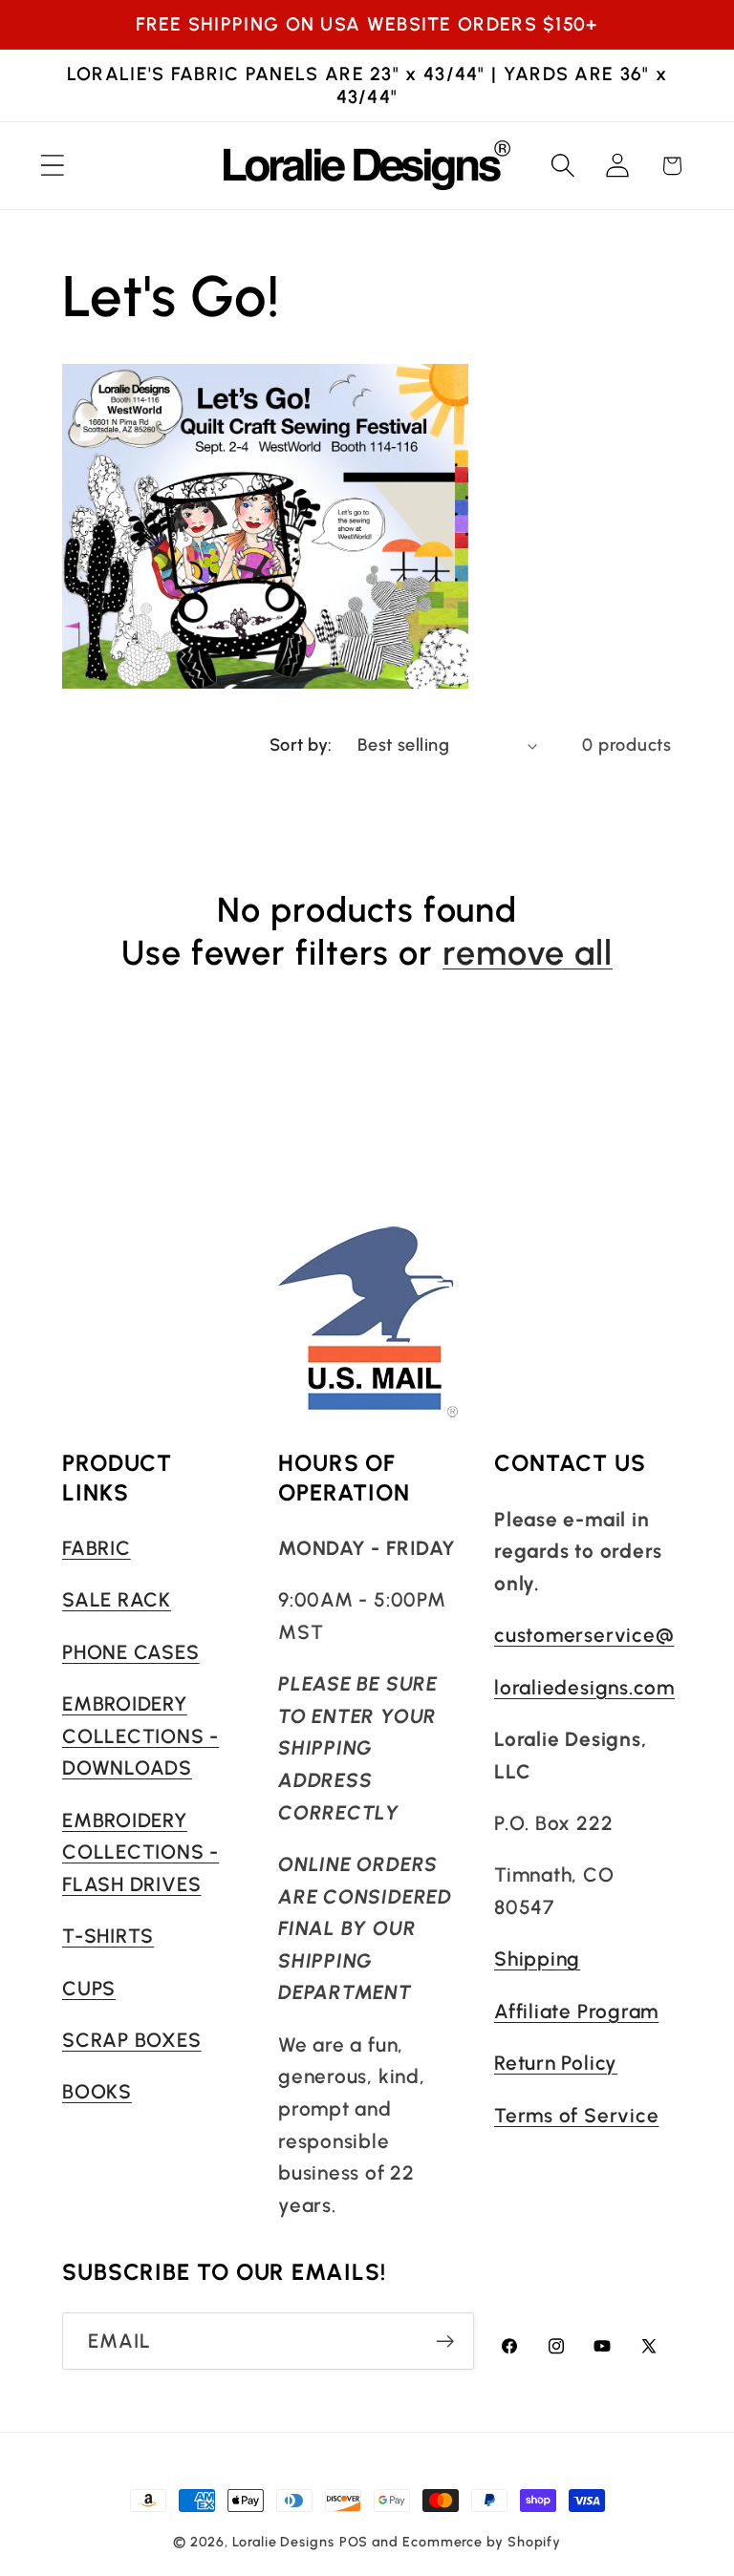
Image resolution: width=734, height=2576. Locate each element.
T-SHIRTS (108, 1936)
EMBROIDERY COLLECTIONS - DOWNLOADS (140, 1735)
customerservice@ (584, 1635)
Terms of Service (576, 2115)
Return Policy (556, 2063)
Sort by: (301, 745)
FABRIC (97, 1548)
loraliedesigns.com (584, 1687)
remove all (528, 953)
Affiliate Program (576, 2011)
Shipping (537, 1959)
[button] (52, 166)
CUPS (89, 1988)
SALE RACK (117, 1599)
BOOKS (97, 2091)
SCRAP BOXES (132, 2040)
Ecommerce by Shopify (482, 2542)
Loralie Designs (283, 2542)
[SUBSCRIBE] (445, 2342)
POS (354, 2542)
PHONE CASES (131, 1652)
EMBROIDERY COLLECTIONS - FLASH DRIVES (140, 1852)
